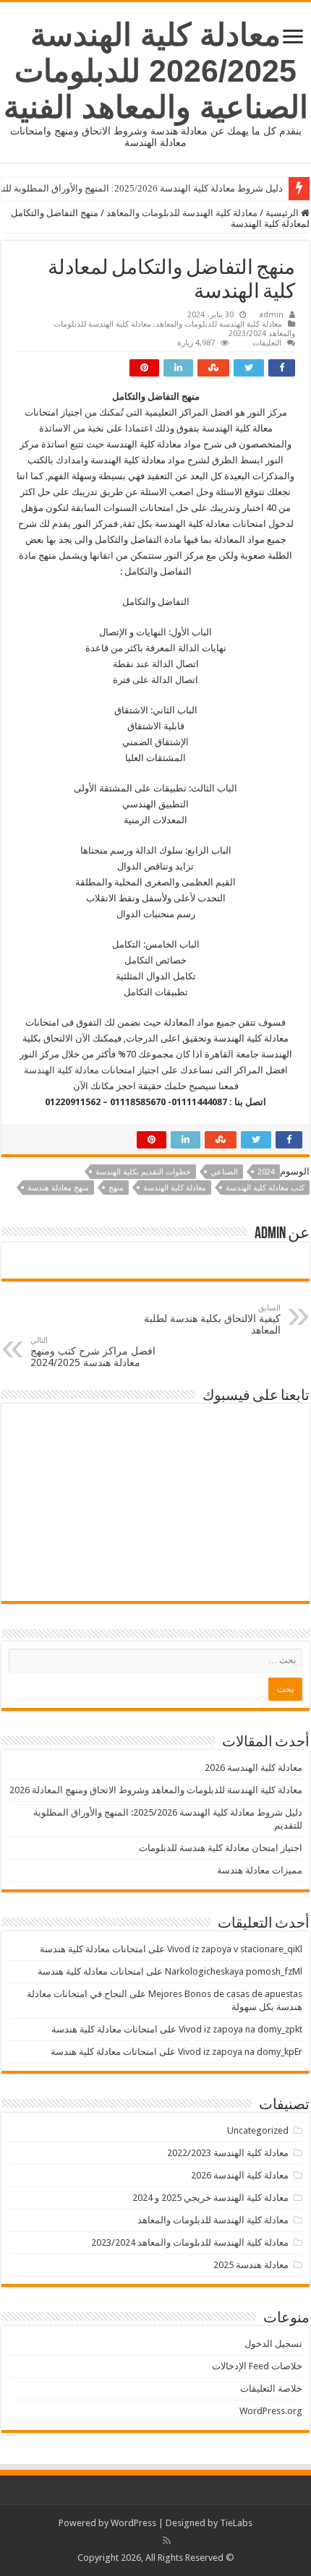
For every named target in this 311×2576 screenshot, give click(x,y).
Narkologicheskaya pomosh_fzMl (234, 1971)
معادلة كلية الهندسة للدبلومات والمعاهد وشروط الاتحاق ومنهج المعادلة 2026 (156, 1790)
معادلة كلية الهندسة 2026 (254, 1768)
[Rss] (167, 2541)
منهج (116, 1188)
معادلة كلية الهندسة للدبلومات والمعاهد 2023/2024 (190, 2242)
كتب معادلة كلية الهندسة (265, 1188)
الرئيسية (283, 213)
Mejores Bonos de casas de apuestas (225, 1994)
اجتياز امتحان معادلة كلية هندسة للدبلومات (221, 1848)
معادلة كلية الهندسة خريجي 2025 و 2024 (210, 2198)
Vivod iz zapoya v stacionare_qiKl (235, 1949)
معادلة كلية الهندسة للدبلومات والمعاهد (182, 213)
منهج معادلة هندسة (58, 1188)
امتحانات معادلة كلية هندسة (93, 1949)
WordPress (133, 2523)
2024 (266, 1172)
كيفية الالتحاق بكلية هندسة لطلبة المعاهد (212, 1319)
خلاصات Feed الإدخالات (257, 2366)
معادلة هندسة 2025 (251, 2265)
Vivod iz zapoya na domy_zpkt (240, 2029)
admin (271, 315)
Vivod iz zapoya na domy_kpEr (240, 2052)
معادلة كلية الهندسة (61, 1070)
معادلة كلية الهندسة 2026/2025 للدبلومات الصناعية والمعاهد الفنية (156, 71)
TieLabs (236, 2523)
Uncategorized (258, 2130)
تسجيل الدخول (273, 2344)
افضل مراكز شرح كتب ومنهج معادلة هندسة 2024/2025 (93, 1352)
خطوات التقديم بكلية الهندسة (143, 1172)
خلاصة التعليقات (271, 2388)
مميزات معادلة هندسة (260, 1870)
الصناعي (224, 1172)
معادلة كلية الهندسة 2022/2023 (228, 2153)
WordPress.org (271, 2411)
